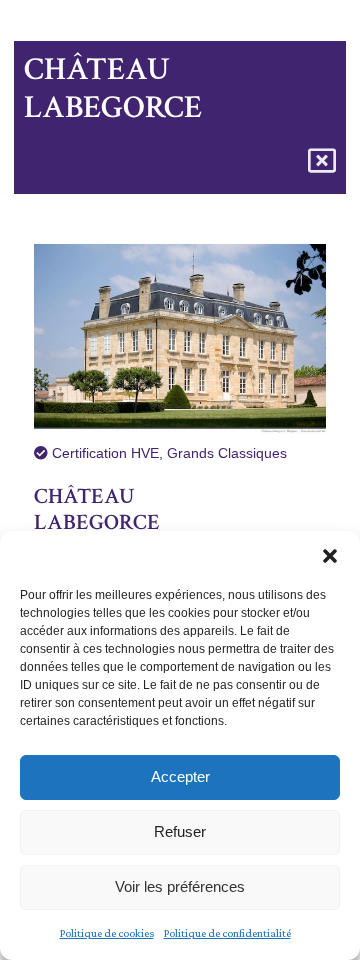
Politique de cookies (107, 933)
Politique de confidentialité (227, 933)
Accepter (180, 776)
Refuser (180, 831)
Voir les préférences (180, 886)
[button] (330, 556)
